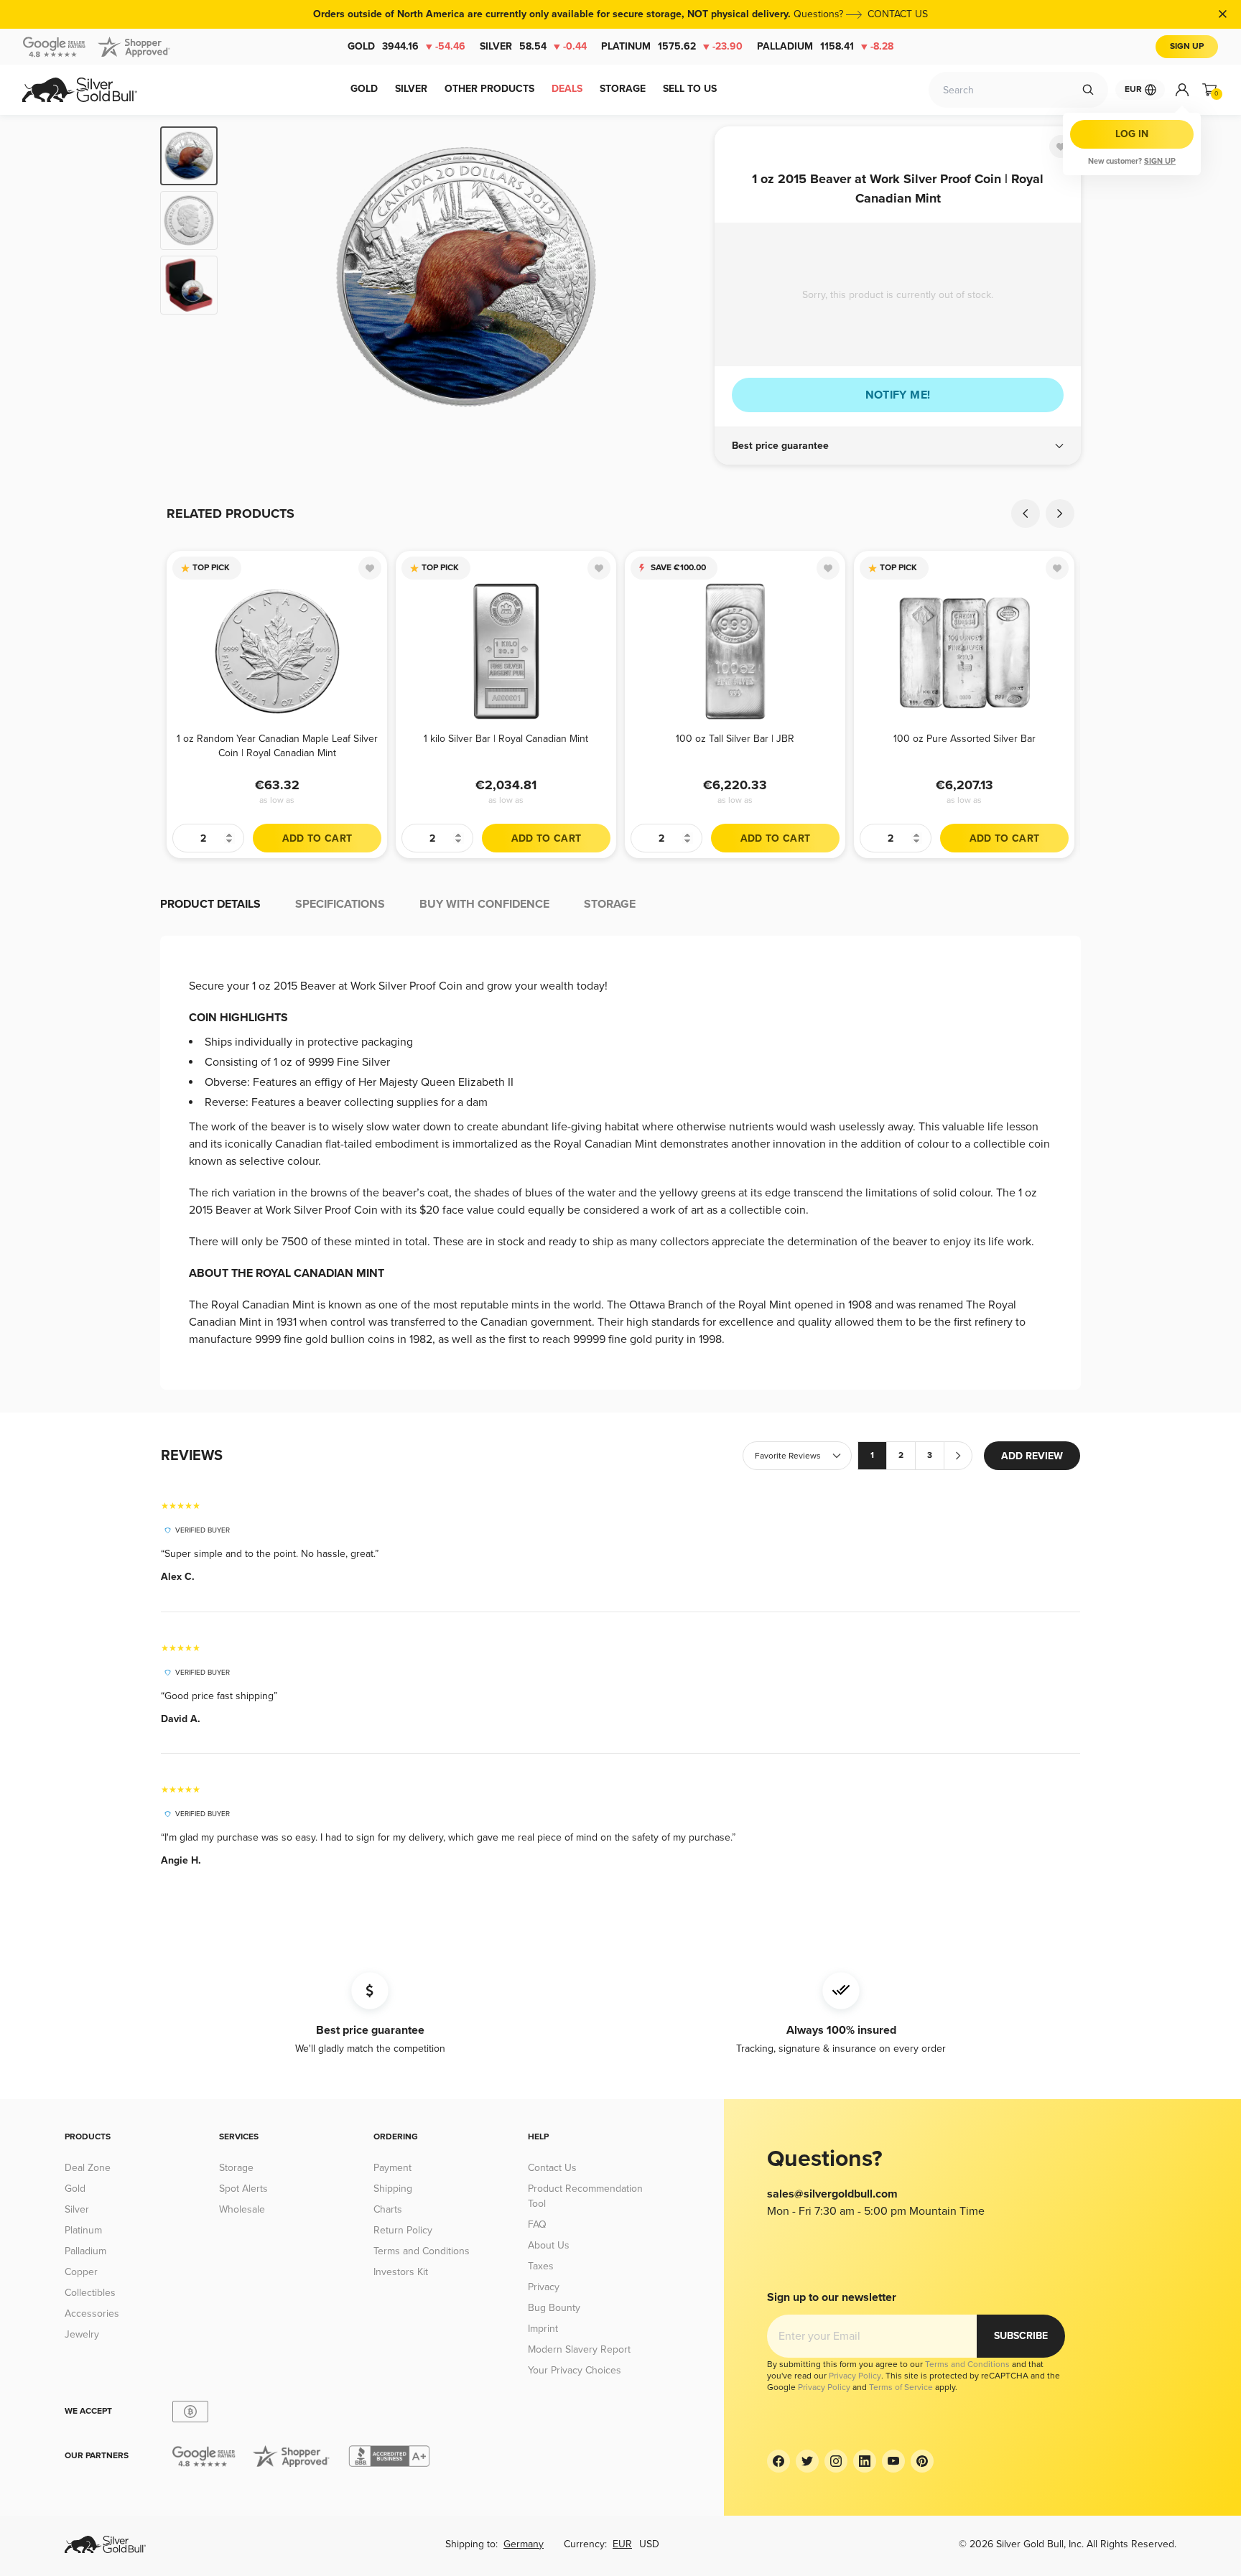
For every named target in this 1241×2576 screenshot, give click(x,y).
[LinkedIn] (865, 2461)
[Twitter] (807, 2461)
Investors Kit (401, 2272)
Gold (406, 46)
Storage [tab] (610, 904)
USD (649, 2544)
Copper (81, 2272)
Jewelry (82, 2334)
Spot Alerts (243, 2189)
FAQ (537, 2224)
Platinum (672, 46)
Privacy (544, 2287)
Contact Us (552, 2168)
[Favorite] (1061, 147)
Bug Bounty (554, 2308)
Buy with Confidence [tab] (484, 904)
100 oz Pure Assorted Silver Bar (965, 739)
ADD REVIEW (1032, 1456)
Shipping (393, 2189)
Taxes (541, 2266)
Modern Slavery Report (579, 2349)
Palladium (825, 46)
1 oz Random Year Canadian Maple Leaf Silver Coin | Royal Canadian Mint (277, 746)
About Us (549, 2245)
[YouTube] (893, 2461)
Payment (392, 2168)
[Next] (682, 277)
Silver (533, 46)
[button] (898, 446)
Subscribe (1021, 2336)
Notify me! (898, 395)
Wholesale (242, 2209)
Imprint (543, 2329)
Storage (236, 2168)
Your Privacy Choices (575, 2370)
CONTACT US (898, 14)
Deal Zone (88, 2168)
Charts (388, 2209)
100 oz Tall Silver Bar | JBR (735, 739)
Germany (524, 2544)
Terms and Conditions (422, 2251)
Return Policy (403, 2230)
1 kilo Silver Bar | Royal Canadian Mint (506, 739)
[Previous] (251, 277)
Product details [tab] (210, 904)
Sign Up (1187, 46)
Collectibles (90, 2293)
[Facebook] (778, 2461)
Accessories (92, 2314)
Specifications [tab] (340, 904)
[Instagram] (836, 2461)
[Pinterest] (922, 2461)
